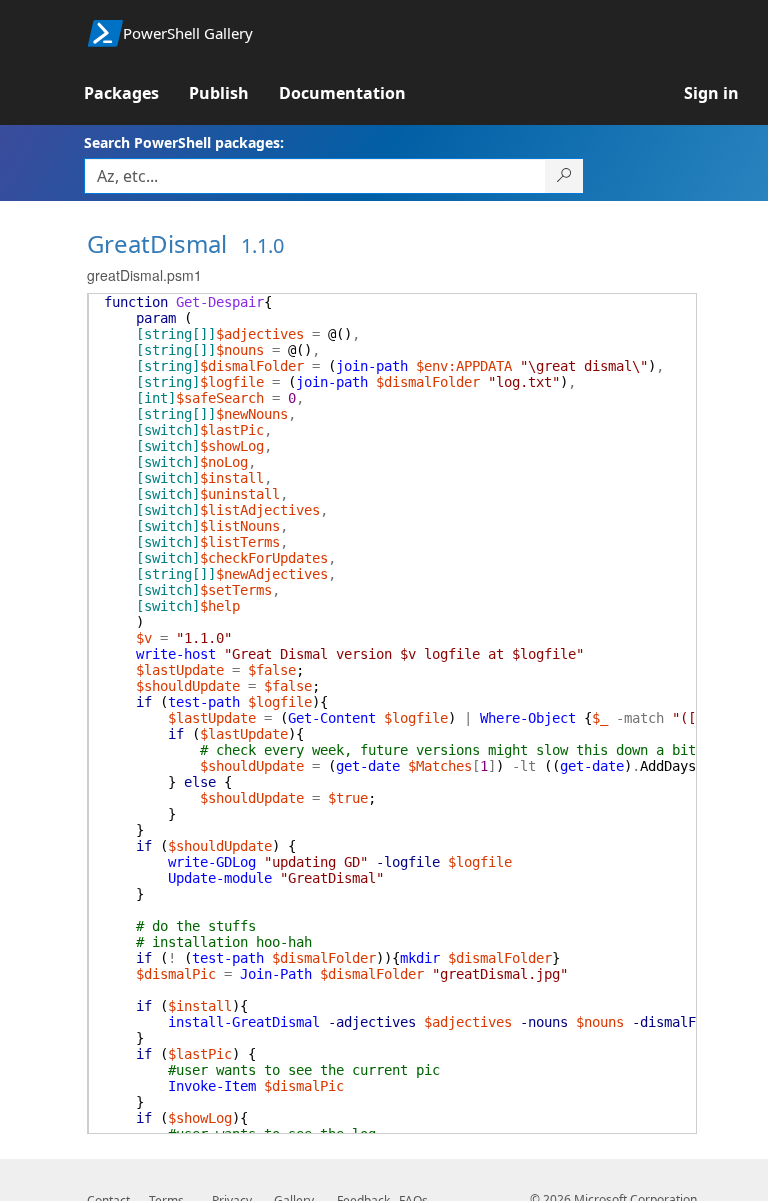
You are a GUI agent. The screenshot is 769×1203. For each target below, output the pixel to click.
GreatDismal (157, 243)
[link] (136, 93)
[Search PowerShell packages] (564, 176)
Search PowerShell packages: (184, 142)
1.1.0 (262, 245)
